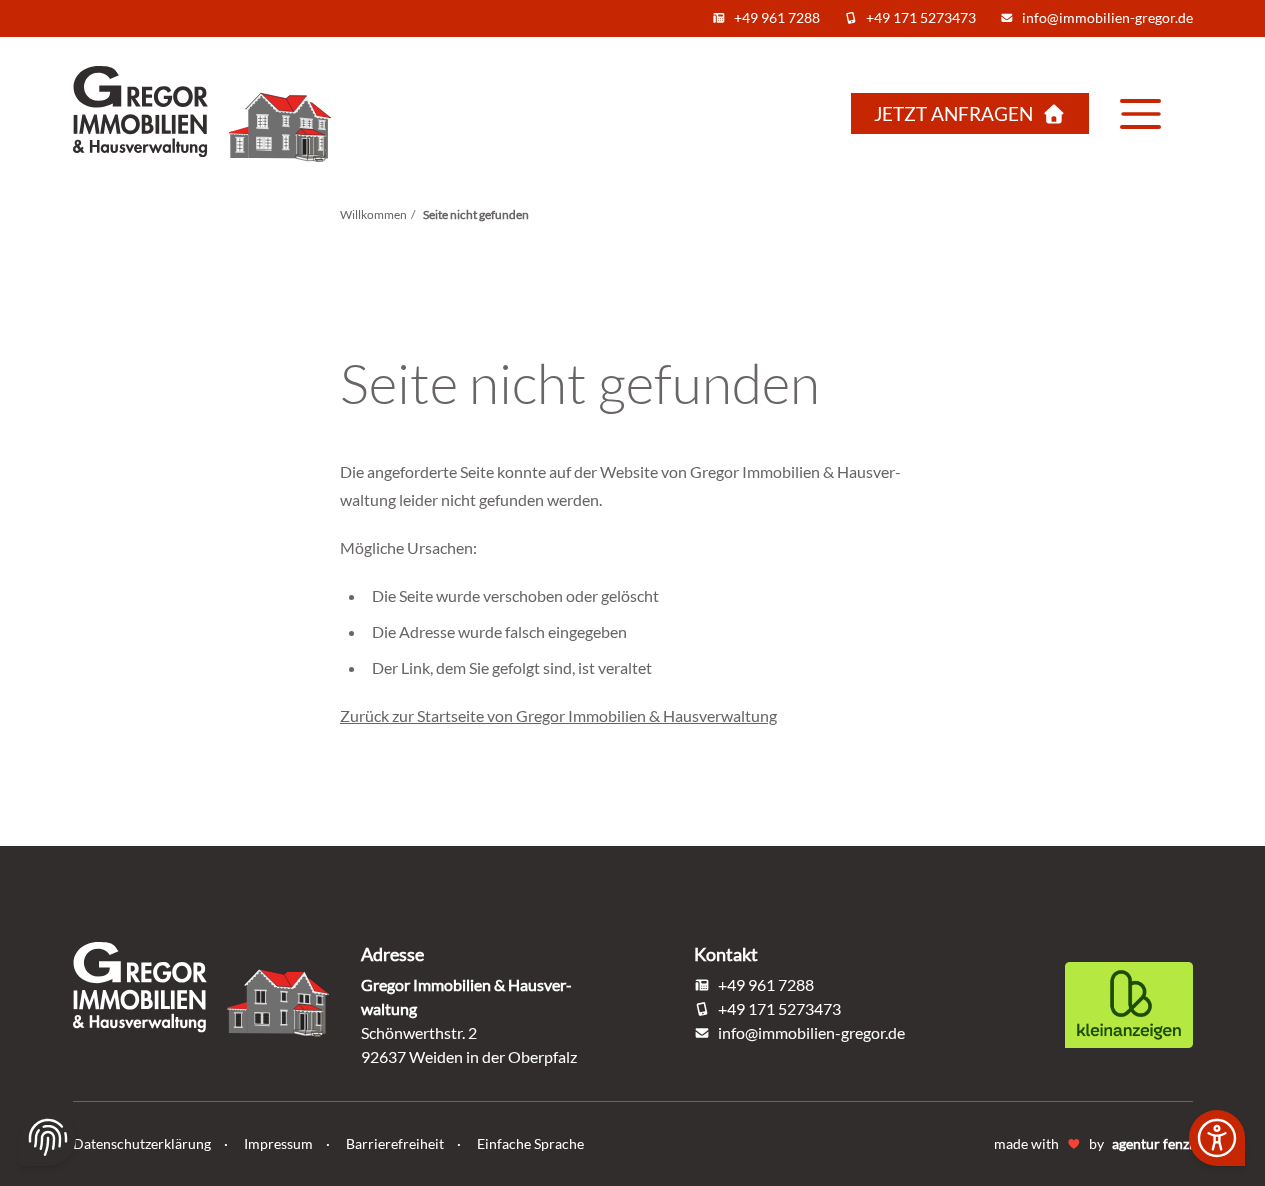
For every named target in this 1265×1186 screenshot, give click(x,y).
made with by (1093, 1143)
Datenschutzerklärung (143, 1143)
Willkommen (373, 214)
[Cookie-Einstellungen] (48, 1138)
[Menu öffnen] (1141, 114)
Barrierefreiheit (396, 1143)
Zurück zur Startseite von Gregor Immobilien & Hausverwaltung (558, 715)
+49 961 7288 (777, 17)
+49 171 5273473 (921, 17)
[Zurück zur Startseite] (217, 114)
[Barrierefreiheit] (1217, 1138)
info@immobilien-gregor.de (1107, 17)
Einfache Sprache (530, 1143)
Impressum (280, 1143)
